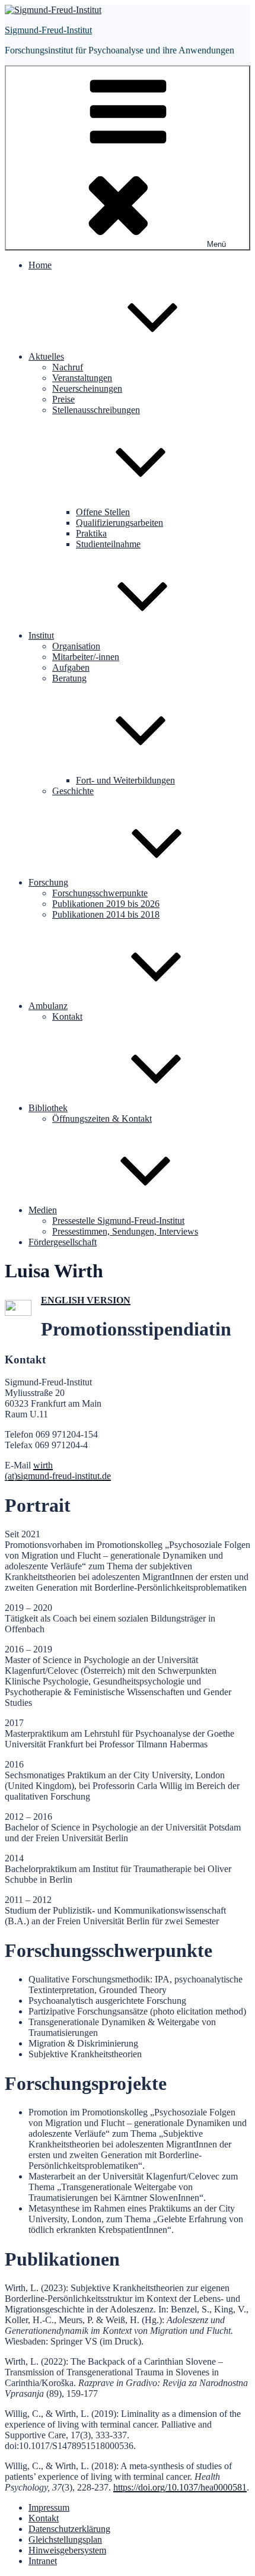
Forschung (48, 882)
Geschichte (73, 791)
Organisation (76, 646)
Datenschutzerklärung (69, 2529)
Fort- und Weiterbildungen (125, 780)
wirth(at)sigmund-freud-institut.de (58, 1471)
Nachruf (68, 367)
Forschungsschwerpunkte (100, 893)
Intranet (43, 2561)
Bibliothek (48, 1108)
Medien (43, 1210)
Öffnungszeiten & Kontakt (102, 1119)
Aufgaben (71, 667)
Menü (216, 244)
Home (40, 265)
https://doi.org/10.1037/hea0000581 (180, 2487)
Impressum (49, 2507)
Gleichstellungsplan (65, 2539)
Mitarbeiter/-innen (86, 657)
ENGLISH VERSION (86, 1300)
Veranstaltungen (82, 378)
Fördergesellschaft (63, 1242)
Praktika (91, 533)
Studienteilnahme (108, 544)
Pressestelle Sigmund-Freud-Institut (118, 1221)
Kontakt (67, 1016)
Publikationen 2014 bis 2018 (106, 914)
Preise (63, 399)
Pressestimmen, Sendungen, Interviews (125, 1231)
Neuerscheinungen (87, 388)
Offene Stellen (103, 512)
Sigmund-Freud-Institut (48, 30)
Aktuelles (46, 356)
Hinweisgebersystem (67, 2550)
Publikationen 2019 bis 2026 (106, 904)
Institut (41, 635)
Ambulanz (48, 1006)
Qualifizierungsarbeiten (119, 523)
